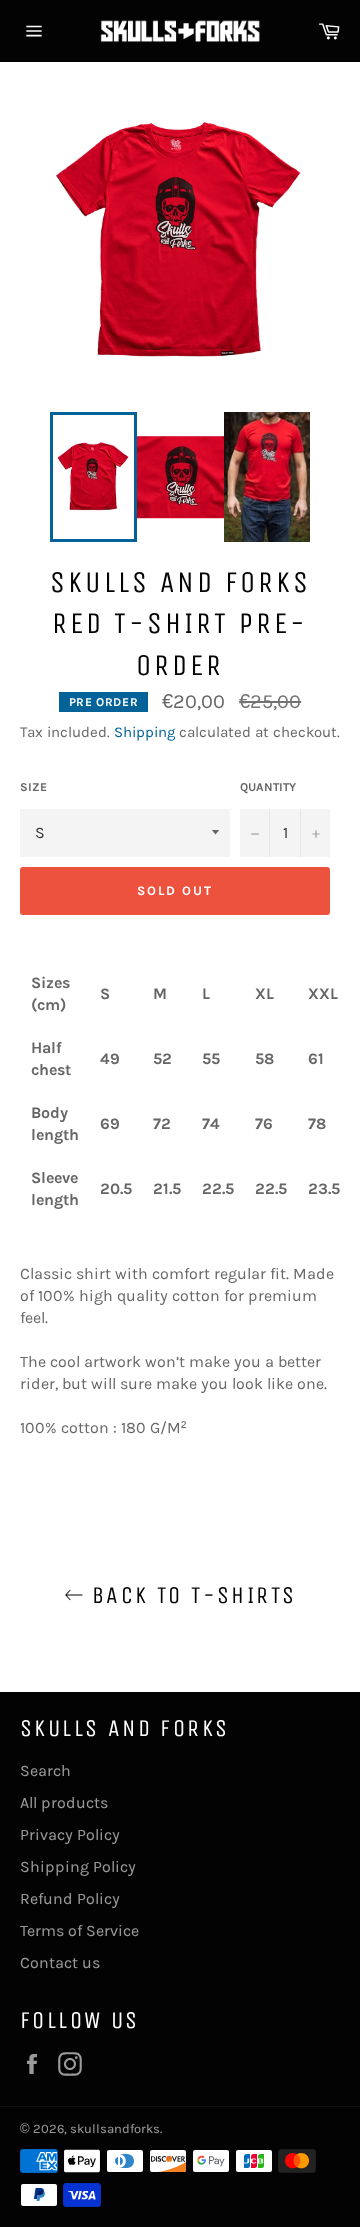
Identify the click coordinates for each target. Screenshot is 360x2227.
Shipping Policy (78, 1866)
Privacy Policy (70, 1834)
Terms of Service (79, 1930)
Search (45, 1770)
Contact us (60, 1962)
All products (64, 1802)
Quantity (268, 787)
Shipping (144, 732)
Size (33, 787)
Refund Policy (70, 1898)
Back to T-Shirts (190, 1595)
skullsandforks (115, 2128)
